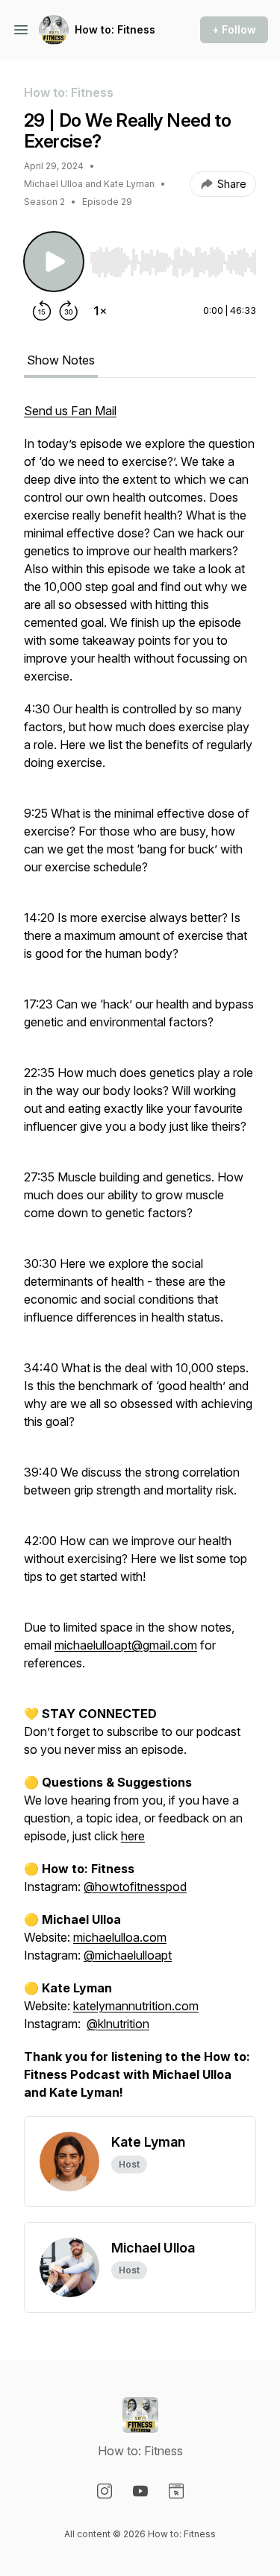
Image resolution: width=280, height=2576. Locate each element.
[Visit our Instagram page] (105, 2491)
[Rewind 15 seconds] (42, 311)
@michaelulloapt (128, 1955)
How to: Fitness (115, 29)
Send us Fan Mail (70, 411)
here (133, 1836)
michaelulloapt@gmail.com (126, 1645)
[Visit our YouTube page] (140, 2491)
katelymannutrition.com (136, 2006)
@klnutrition (118, 2024)
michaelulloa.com (120, 1937)
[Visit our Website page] (176, 2491)
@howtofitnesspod (135, 1887)
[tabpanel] (140, 1259)
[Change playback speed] (100, 311)
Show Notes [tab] (61, 360)
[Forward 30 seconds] (69, 311)
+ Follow (234, 29)
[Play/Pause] (54, 262)
